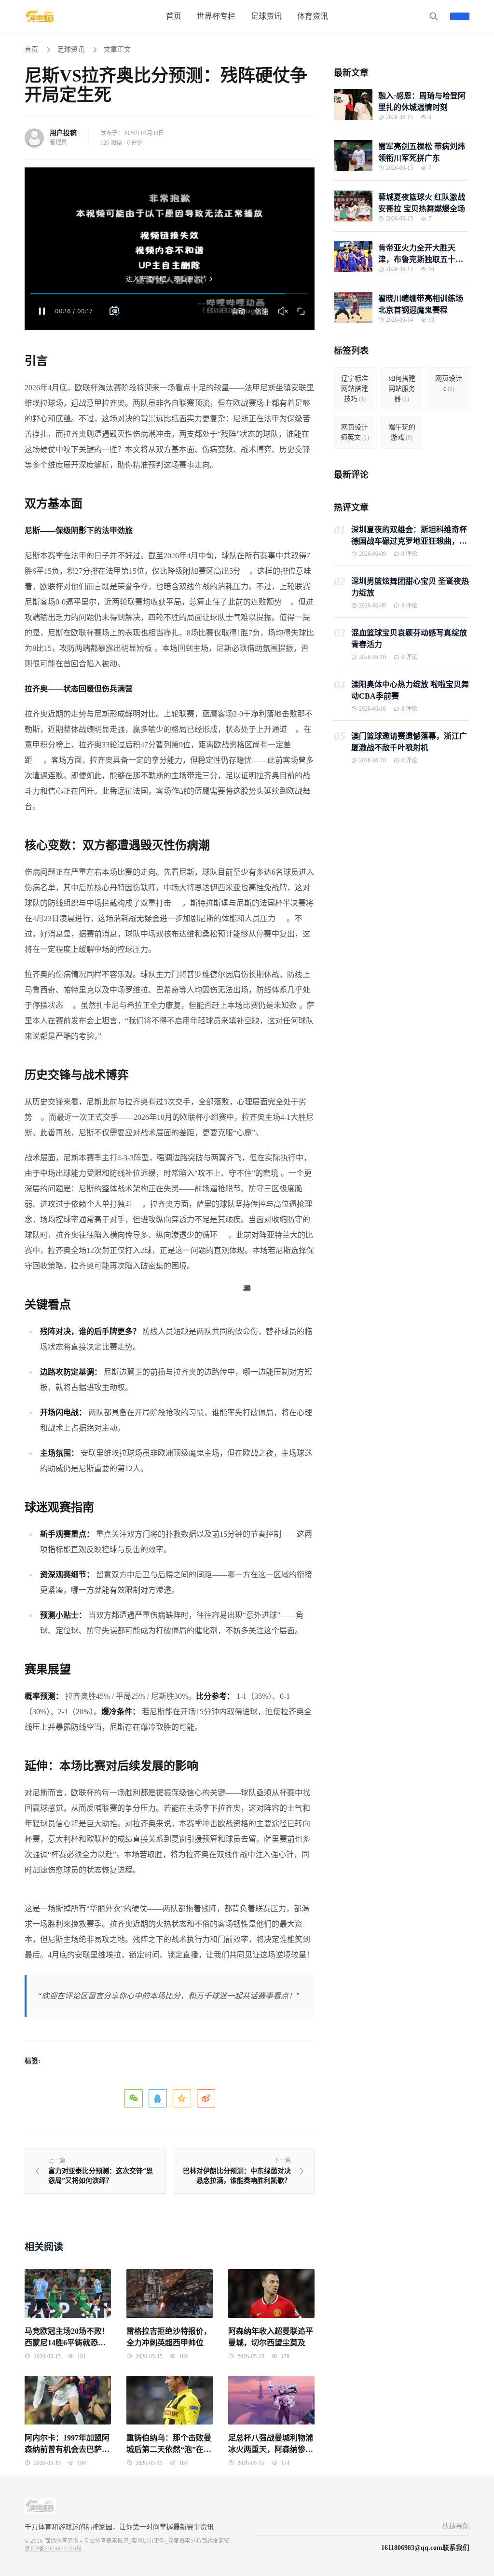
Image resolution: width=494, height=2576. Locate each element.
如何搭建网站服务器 (402, 389)
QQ (158, 2098)
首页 (31, 49)
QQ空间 (182, 2098)
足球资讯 (71, 49)
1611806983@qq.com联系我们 (425, 2548)
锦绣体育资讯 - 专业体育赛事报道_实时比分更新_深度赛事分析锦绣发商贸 (137, 2541)
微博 (206, 2098)
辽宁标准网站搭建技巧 (355, 389)
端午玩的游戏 (402, 432)
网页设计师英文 (355, 432)
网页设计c (449, 384)
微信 (134, 2098)
